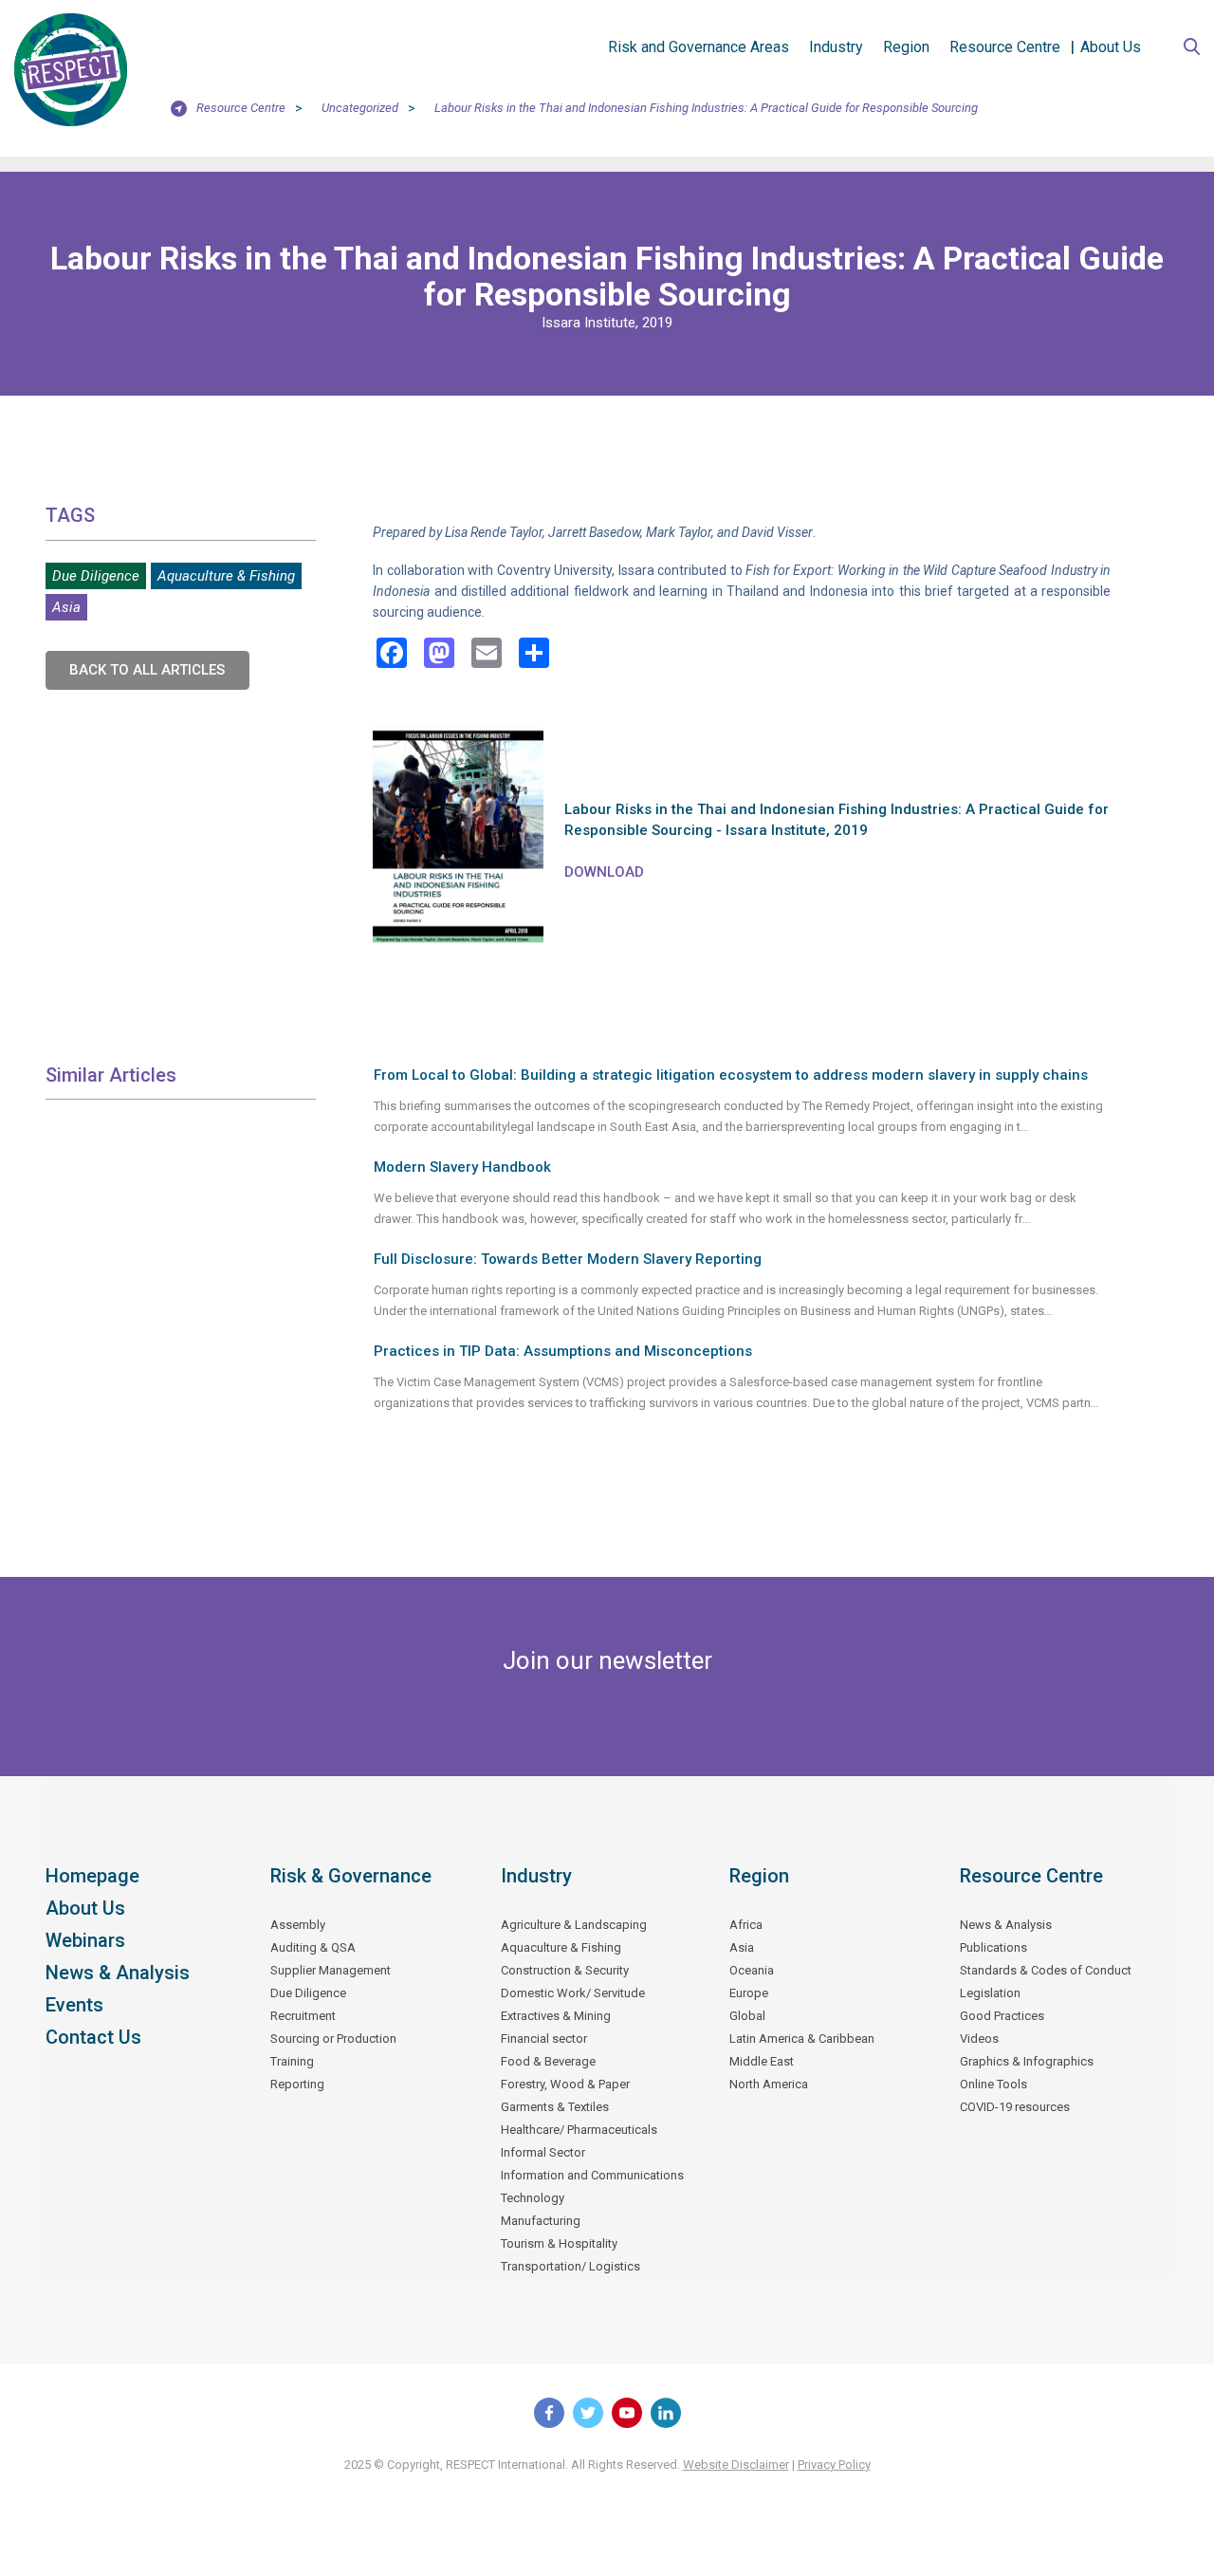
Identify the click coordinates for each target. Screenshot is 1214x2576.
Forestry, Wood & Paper (565, 2084)
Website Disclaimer (736, 2465)
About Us (1111, 47)
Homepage (92, 1876)
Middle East (762, 2061)
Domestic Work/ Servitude (573, 1993)
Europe (749, 1993)
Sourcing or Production (333, 2039)
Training (292, 2061)
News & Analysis (118, 1973)
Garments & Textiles (555, 2107)
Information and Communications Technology (592, 2187)
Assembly (298, 1925)
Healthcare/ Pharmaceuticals (579, 2130)
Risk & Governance (351, 1876)
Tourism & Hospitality (559, 2243)
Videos (979, 2039)
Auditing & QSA (313, 1947)
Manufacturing (541, 2221)
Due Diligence (96, 576)
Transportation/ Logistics (570, 2266)
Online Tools (993, 2084)
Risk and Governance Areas (699, 47)
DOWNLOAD (604, 872)
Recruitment (303, 2016)
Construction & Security (565, 1970)
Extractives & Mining (556, 2016)
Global (747, 2016)
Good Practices (1002, 2016)
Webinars (85, 1940)
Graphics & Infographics (1027, 2061)
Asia (66, 607)
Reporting (297, 2084)
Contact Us (93, 2037)
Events (74, 2005)
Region (906, 47)
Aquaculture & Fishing (226, 576)
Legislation (990, 1993)
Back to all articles (147, 670)
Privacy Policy (834, 2465)
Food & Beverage (548, 2061)
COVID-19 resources (1015, 2107)
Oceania (752, 1970)
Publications (993, 1947)
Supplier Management (331, 1970)
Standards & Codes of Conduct (1046, 1970)
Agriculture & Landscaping (574, 1925)
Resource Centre (1005, 47)
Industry (836, 47)
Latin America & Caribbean (802, 2039)
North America (769, 2084)
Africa (746, 1925)
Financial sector (544, 2039)
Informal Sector (543, 2152)
